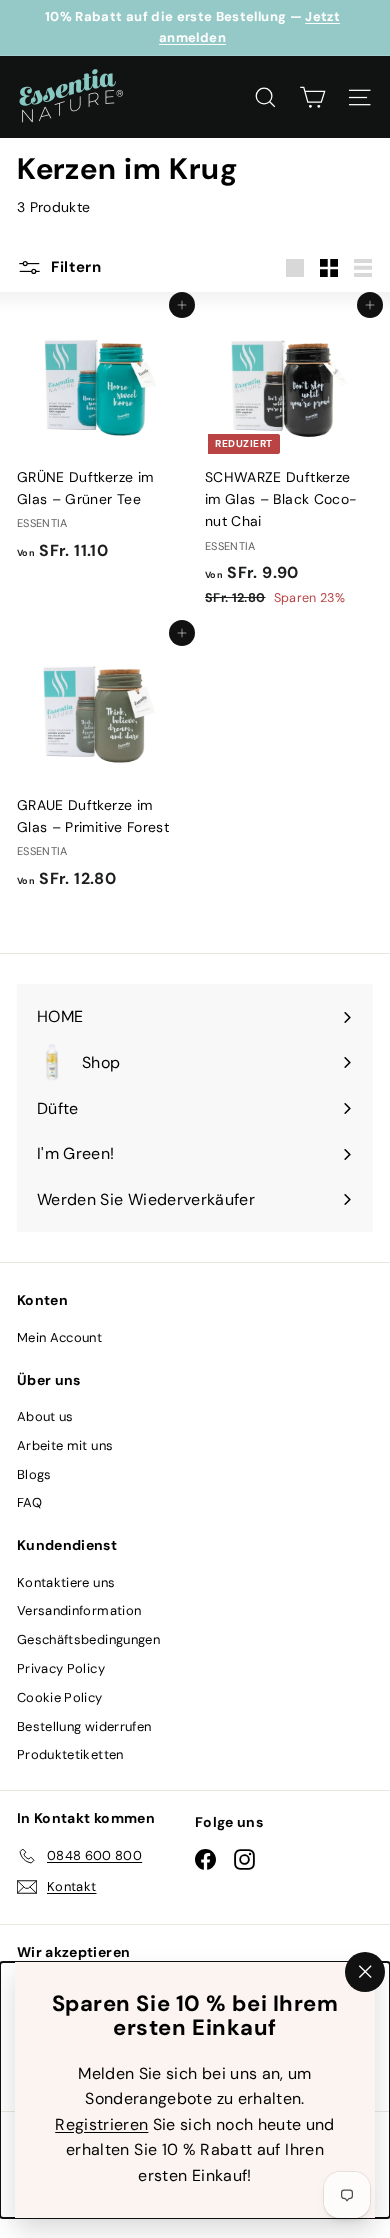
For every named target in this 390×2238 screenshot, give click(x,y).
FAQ (29, 1502)
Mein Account (59, 1337)
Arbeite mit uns (65, 1445)
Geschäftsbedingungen (88, 1639)
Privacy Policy (61, 1668)
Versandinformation (79, 1610)
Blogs (34, 1474)
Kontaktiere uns (66, 1582)
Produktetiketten (70, 1754)
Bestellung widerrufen (84, 1726)
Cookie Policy (60, 1697)
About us (45, 1416)
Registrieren (101, 2123)
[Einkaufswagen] (312, 97)
